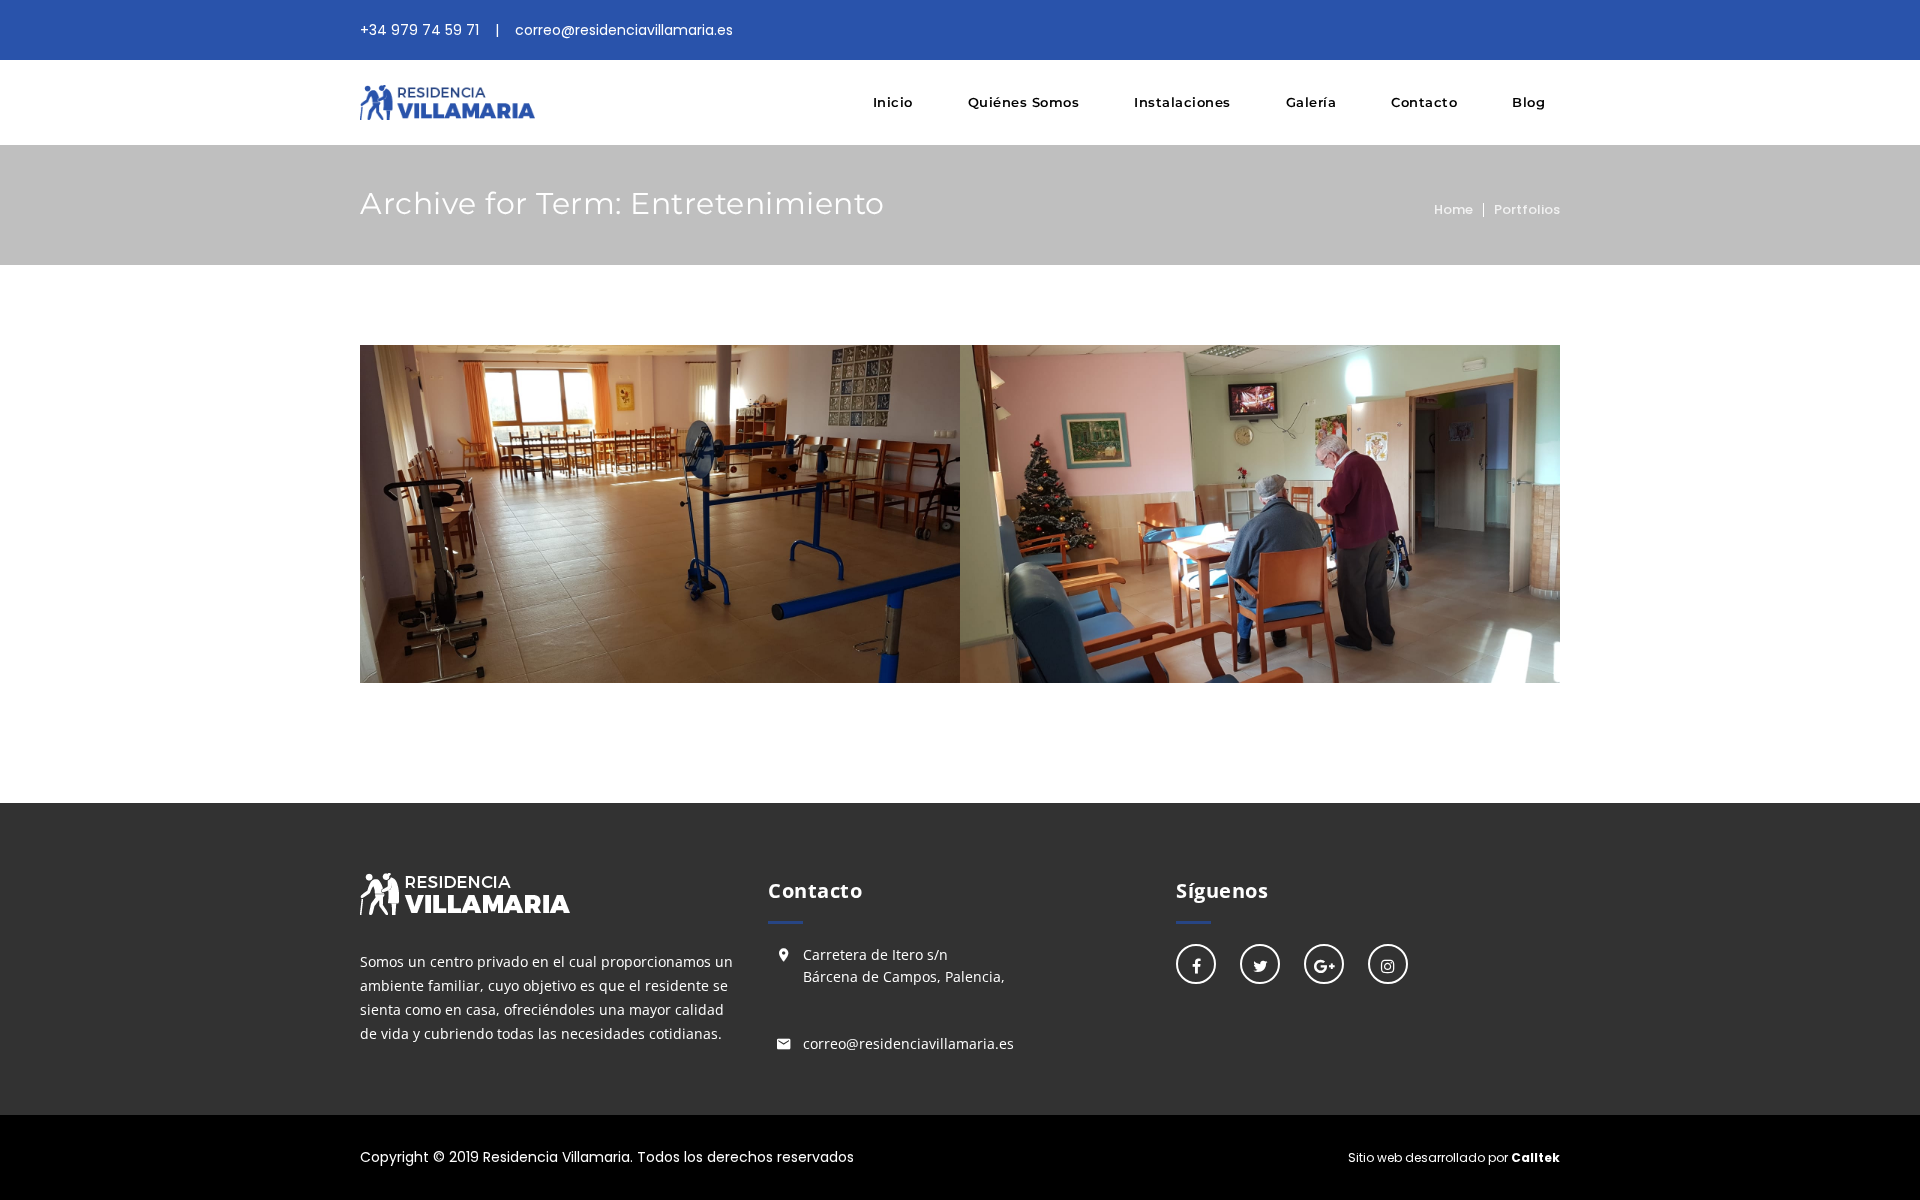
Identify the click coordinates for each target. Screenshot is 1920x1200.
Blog (1528, 102)
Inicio (893, 102)
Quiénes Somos (1024, 102)
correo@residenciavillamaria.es (908, 1043)
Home (1453, 209)
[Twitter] (1260, 964)
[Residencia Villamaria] (447, 102)
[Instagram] (1388, 964)
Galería (1311, 102)
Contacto (1424, 102)
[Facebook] (1196, 964)
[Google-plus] (1324, 964)
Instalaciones (1182, 102)
